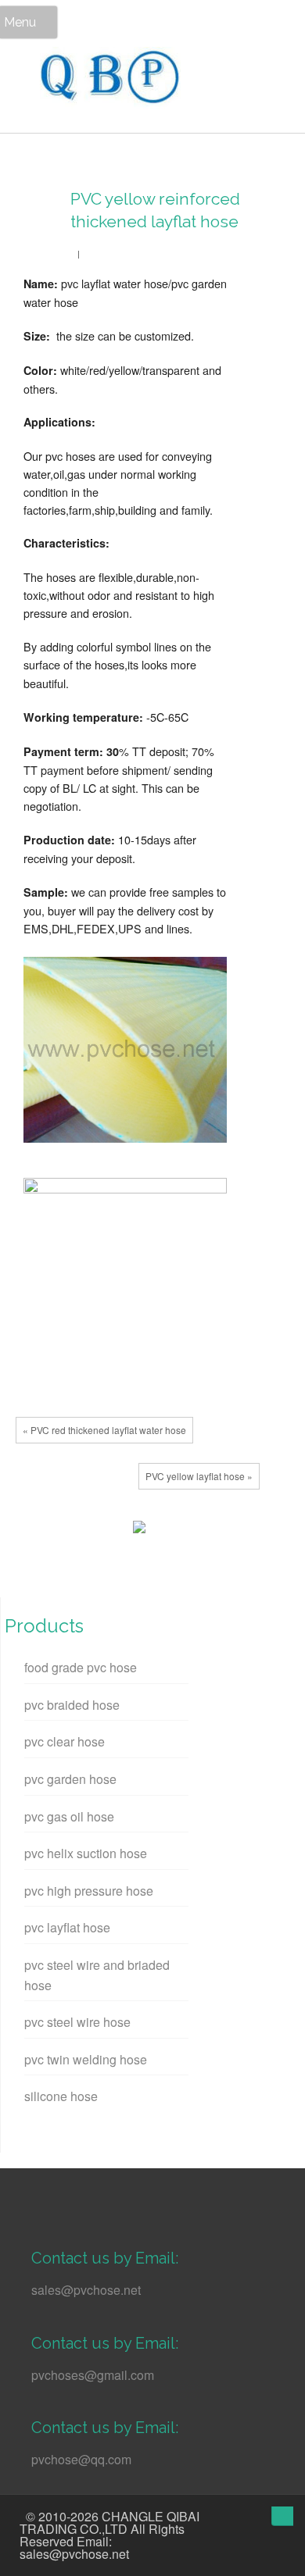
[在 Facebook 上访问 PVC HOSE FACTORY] (128, 2197)
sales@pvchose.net (86, 2290)
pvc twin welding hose (86, 2059)
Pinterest (106, 1531)
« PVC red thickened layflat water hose (104, 1430)
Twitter (59, 1531)
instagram (228, 2518)
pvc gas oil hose (69, 1816)
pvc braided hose (72, 1705)
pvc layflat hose (67, 1927)
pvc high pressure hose (89, 1891)
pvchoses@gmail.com (93, 2375)
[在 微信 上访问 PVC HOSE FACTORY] (70, 2197)
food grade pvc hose (81, 1667)
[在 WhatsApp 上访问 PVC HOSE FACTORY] (41, 2197)
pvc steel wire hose (77, 2022)
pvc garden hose (70, 1779)
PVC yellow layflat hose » (199, 1476)
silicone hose (61, 2096)
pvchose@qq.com (81, 2459)
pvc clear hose (65, 1741)
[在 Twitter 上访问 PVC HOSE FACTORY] (99, 2197)
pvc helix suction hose (86, 1853)
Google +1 (82, 1531)
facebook (35, 1531)
